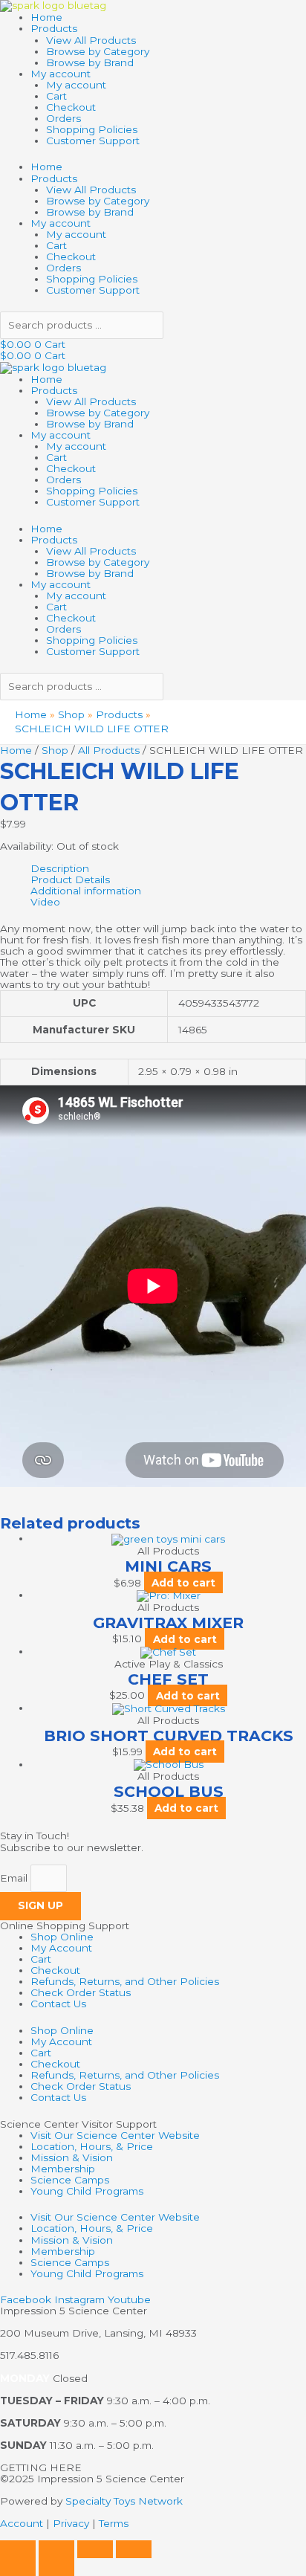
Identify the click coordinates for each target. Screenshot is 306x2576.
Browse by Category (98, 51)
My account (61, 74)
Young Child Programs (87, 2191)
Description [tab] (60, 869)
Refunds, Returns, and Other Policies (125, 1981)
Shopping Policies (92, 129)
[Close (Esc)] (134, 2549)
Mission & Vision (72, 2157)
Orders (64, 118)
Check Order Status (81, 1992)
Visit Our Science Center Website (115, 2135)
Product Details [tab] (70, 880)
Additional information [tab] (86, 891)
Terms (114, 2523)
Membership (63, 2169)
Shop (55, 750)
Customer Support (93, 141)
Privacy (71, 2523)
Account (22, 2523)
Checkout (71, 107)
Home (46, 17)
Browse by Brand (90, 62)
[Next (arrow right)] (56, 2567)
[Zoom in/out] (18, 2549)
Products (54, 28)
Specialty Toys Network (124, 2501)
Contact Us (58, 2004)
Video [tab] (45, 902)
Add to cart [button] (183, 1583)
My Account (61, 1948)
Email (15, 1878)
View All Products (91, 40)
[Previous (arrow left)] (18, 2567)
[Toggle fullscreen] (56, 2549)
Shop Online (62, 1937)
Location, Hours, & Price (92, 2146)
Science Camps (70, 2180)
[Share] (95, 2549)
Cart (56, 96)
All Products (109, 750)
